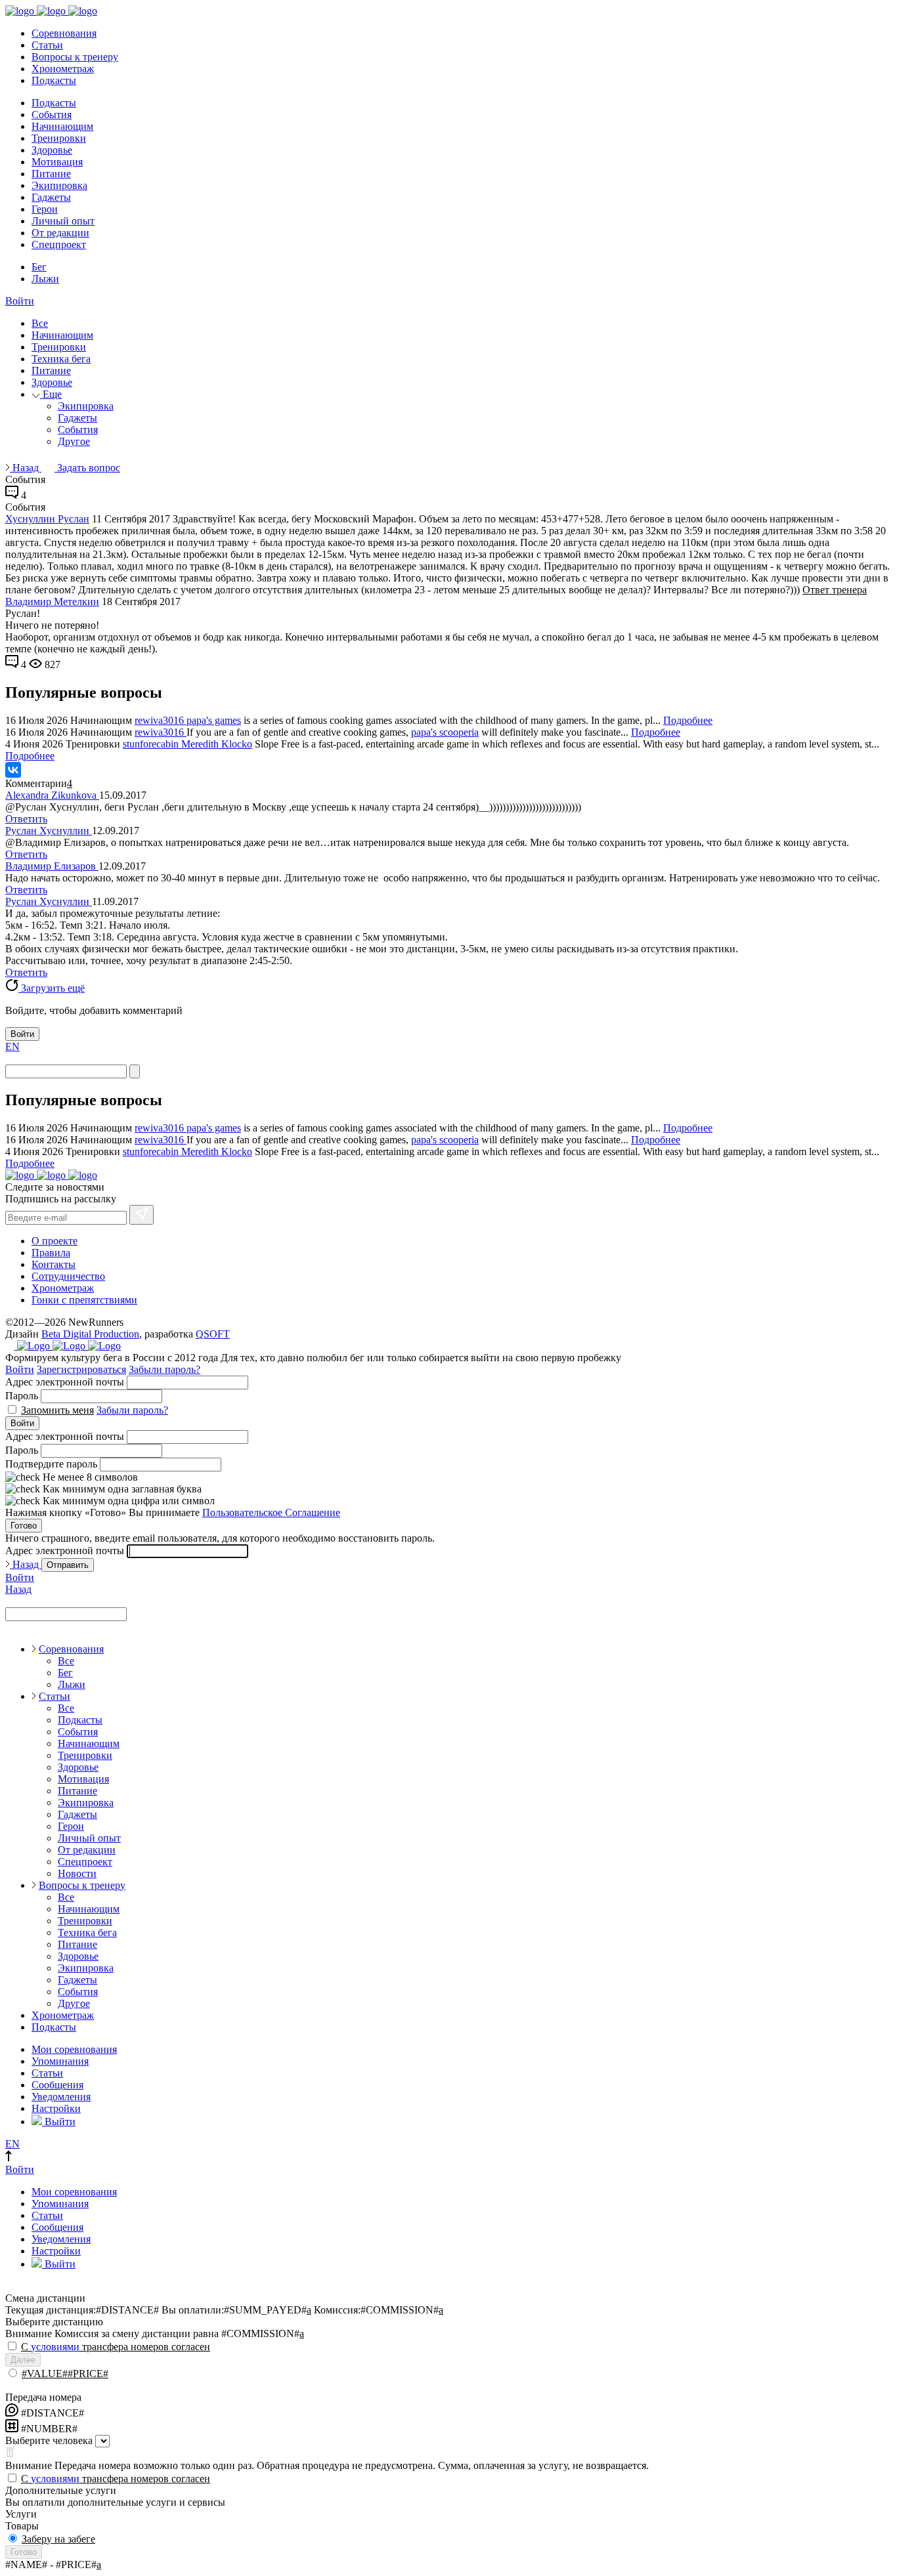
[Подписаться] (142, 1215)
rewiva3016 (161, 720)
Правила (51, 1253)
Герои (45, 209)
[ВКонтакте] (13, 770)
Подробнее (688, 720)
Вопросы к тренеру (75, 57)
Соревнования (64, 33)
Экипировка (59, 185)
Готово (24, 1526)
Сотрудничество (68, 1276)
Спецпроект (59, 244)
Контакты (54, 1264)
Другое (74, 441)
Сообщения (57, 2085)
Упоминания (60, 2061)
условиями (55, 2347)
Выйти (59, 2122)
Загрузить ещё (52, 988)
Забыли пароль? (164, 1369)
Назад (26, 468)
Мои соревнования (74, 2049)
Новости (77, 1873)
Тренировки (59, 138)
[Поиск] (135, 1071)
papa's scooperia (445, 732)
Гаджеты (51, 197)
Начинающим (62, 126)
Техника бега (61, 359)
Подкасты (54, 80)
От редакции (60, 233)
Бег (39, 267)
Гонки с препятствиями (84, 1300)
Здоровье (52, 150)
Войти (20, 301)
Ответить (26, 819)
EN (12, 1046)
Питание (51, 174)
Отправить (68, 1565)
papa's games (214, 720)
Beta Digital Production (90, 1334)
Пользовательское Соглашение (271, 1512)
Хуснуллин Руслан (47, 519)
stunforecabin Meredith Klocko (187, 744)
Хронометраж (63, 69)
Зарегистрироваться (81, 1369)
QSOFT (213, 1334)
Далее (23, 2360)
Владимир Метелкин (52, 602)
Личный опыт (63, 221)
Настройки (56, 2108)
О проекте (55, 1241)
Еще (51, 394)
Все (40, 323)
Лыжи (45, 279)
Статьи (47, 45)
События (52, 115)
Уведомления (61, 2097)
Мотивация (57, 162)
